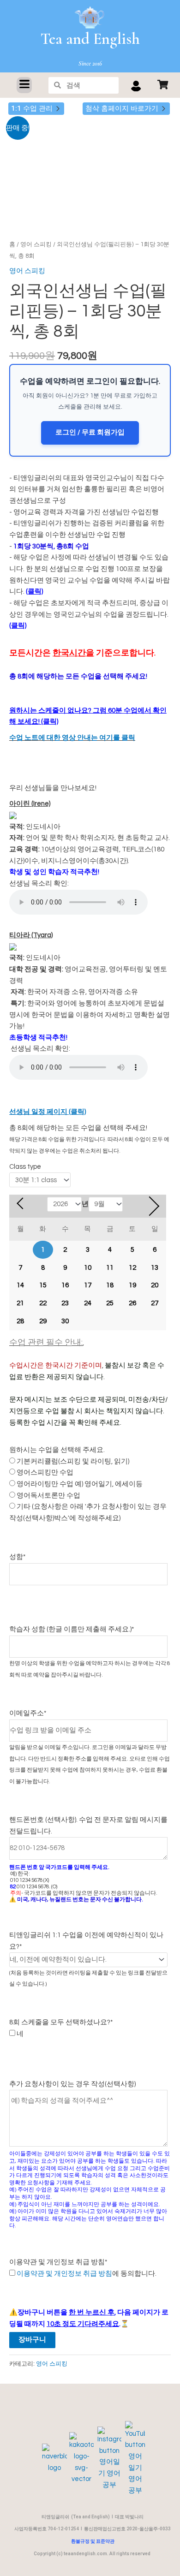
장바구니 (32, 2340)
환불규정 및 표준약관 (93, 2541)
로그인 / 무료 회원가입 (90, 432)
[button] (24, 85)
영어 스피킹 (36, 244)
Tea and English (90, 39)
